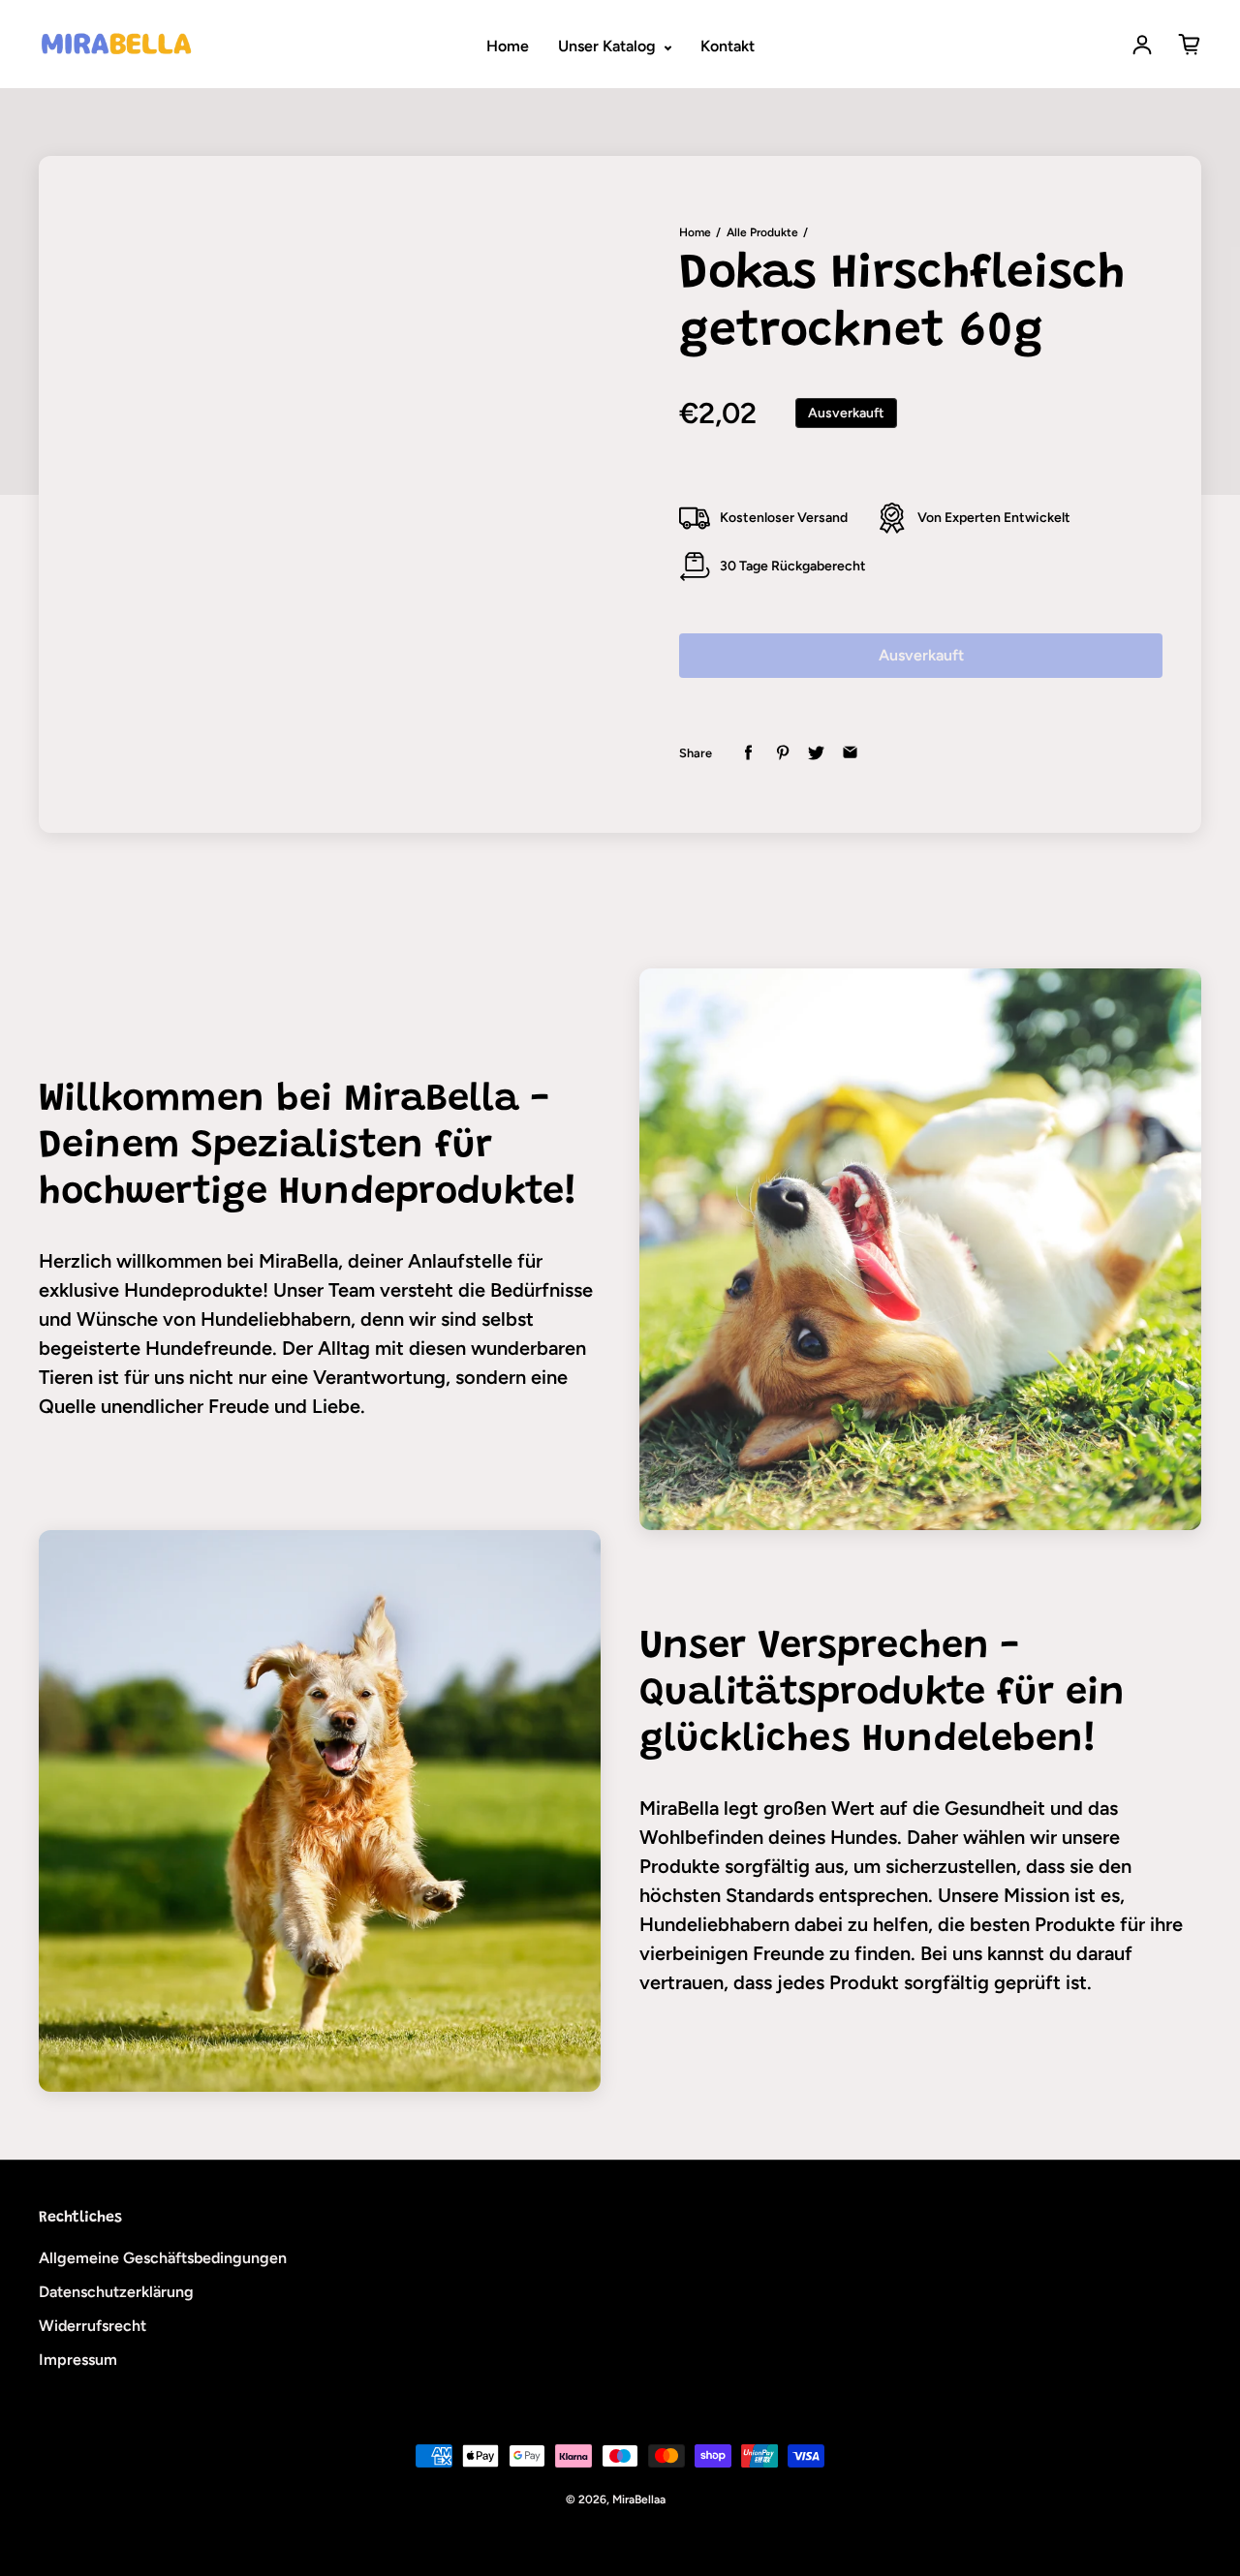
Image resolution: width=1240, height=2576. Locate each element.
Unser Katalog (609, 46)
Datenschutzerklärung (116, 2292)
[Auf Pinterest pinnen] (782, 753)
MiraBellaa (639, 2499)
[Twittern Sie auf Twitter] (816, 753)
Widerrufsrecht (93, 2326)
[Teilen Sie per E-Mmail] (850, 753)
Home (508, 46)
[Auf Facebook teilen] (748, 753)
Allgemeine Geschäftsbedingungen (163, 2258)
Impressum (78, 2360)
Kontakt (728, 46)
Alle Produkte (762, 232)
